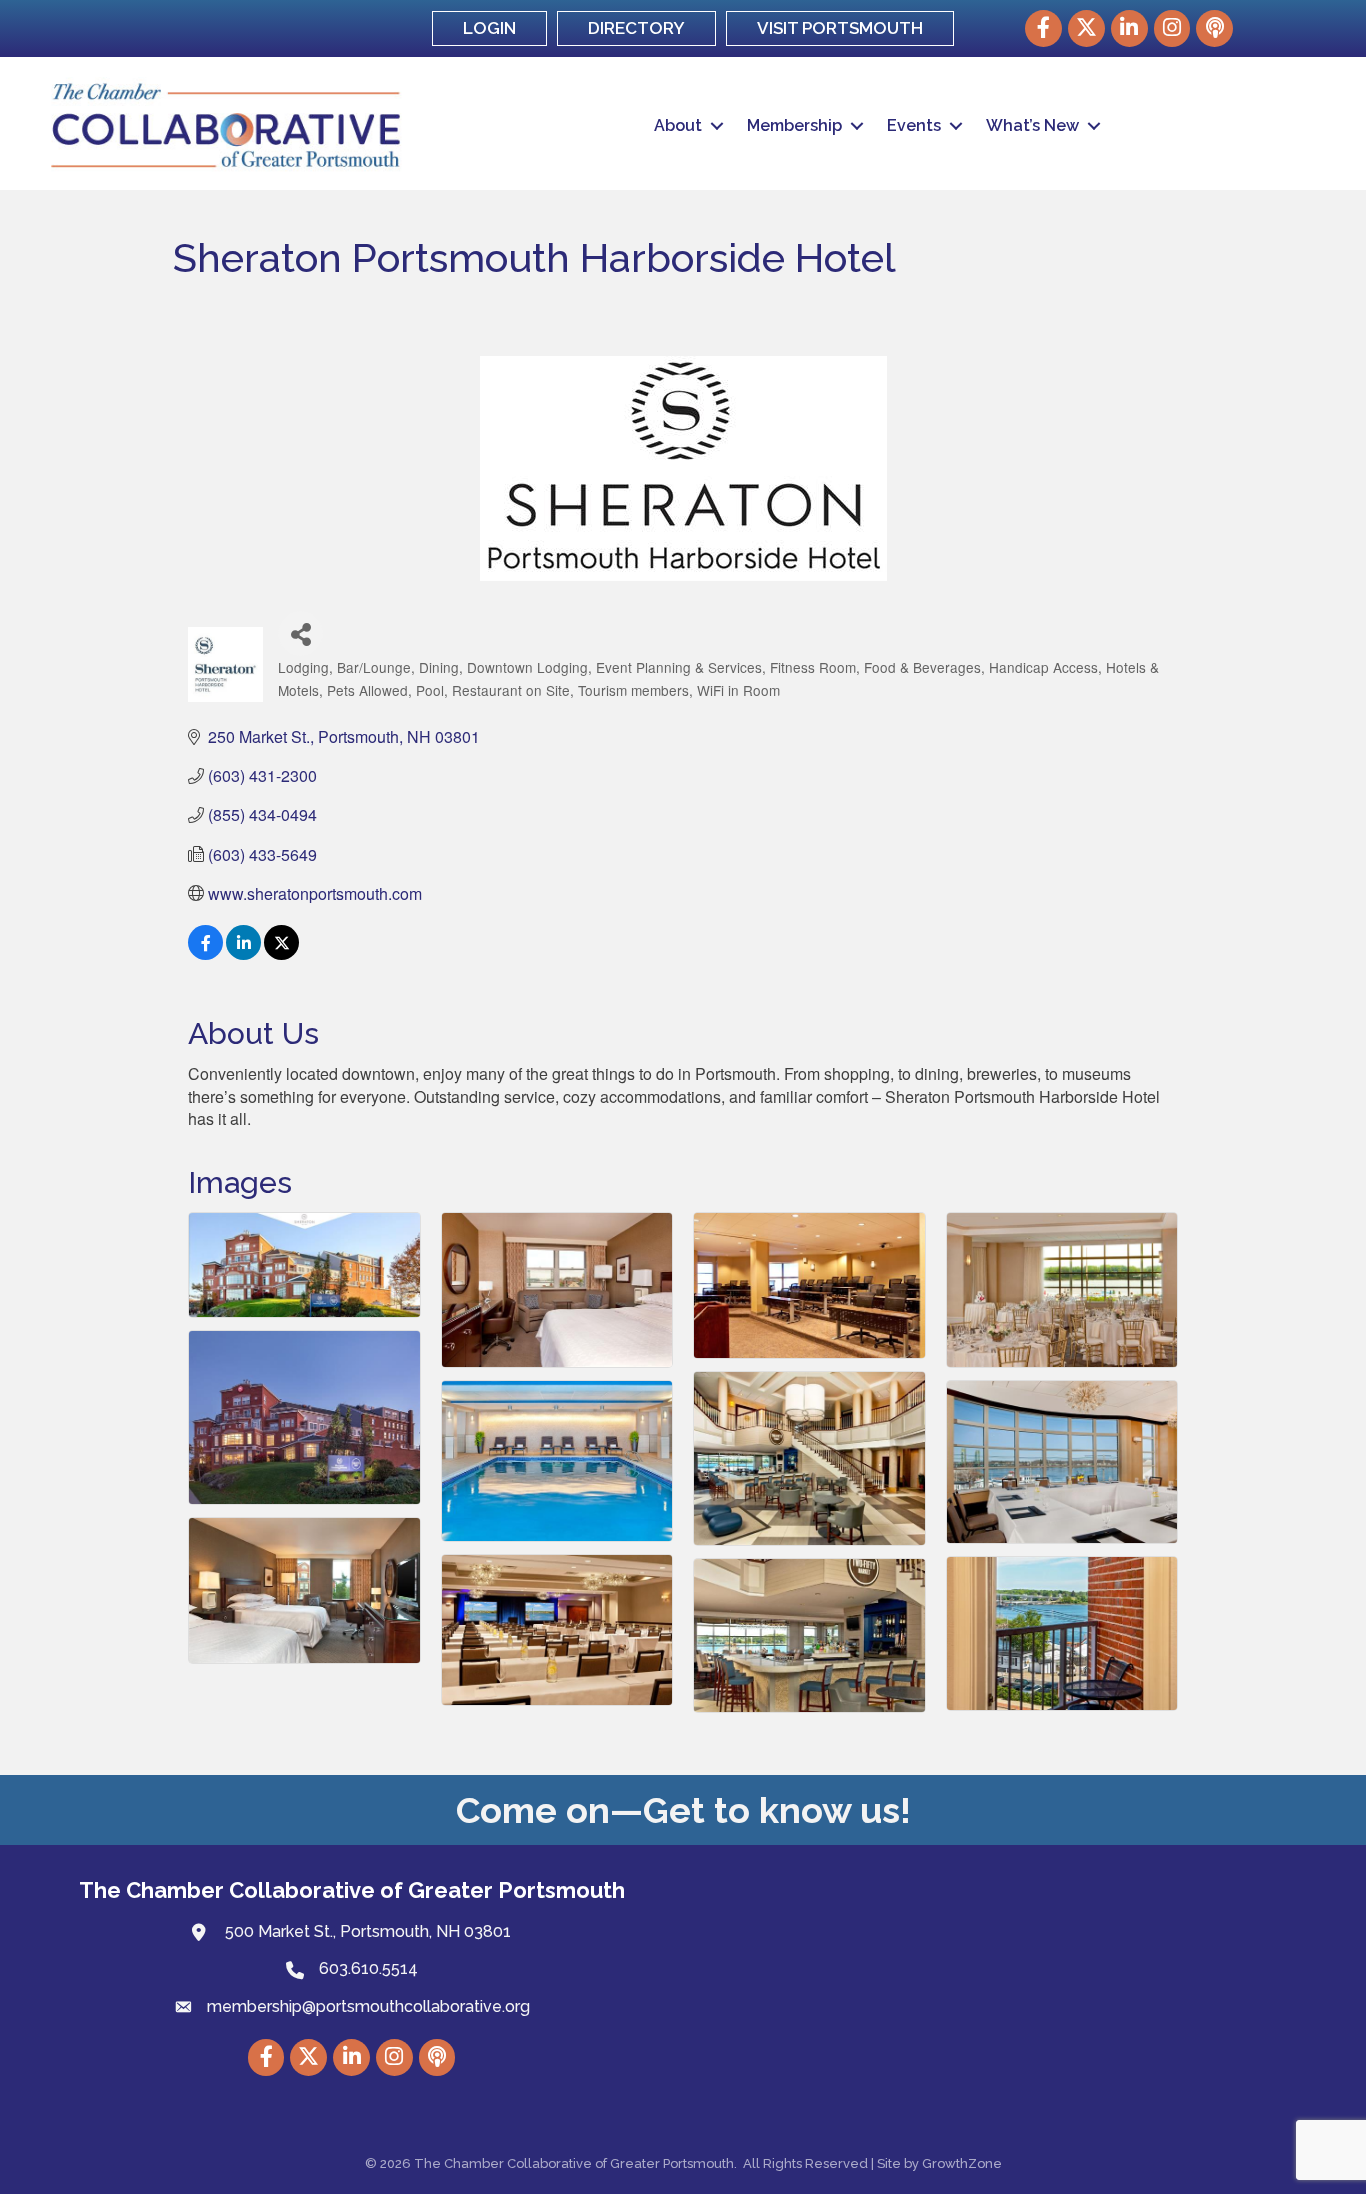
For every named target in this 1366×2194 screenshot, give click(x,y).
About (678, 125)
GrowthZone (962, 2163)
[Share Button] (300, 633)
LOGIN (489, 28)
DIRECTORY (636, 28)
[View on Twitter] (281, 953)
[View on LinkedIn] (243, 953)
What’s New (1032, 125)
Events (914, 125)
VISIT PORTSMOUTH (840, 28)
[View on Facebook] (205, 953)
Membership (794, 125)
